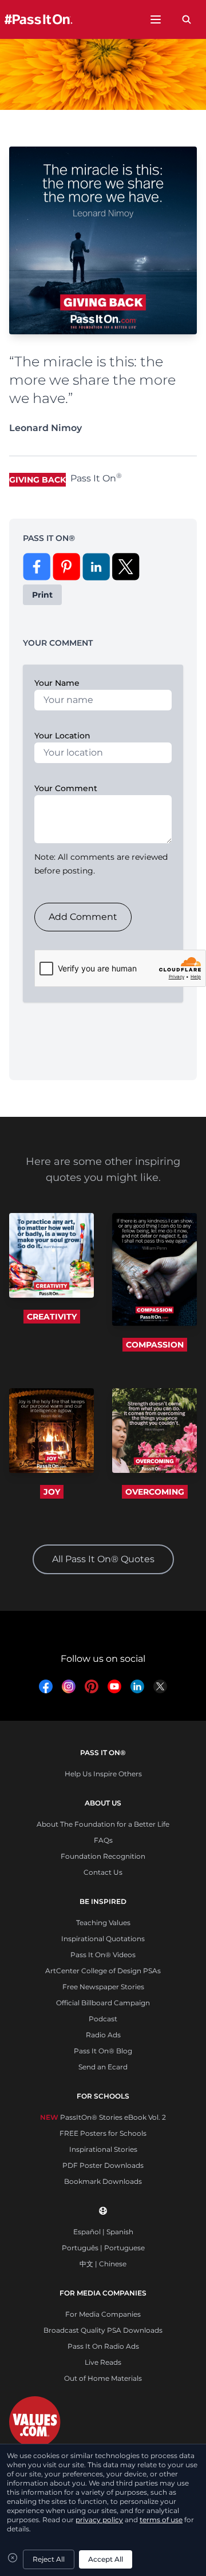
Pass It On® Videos (103, 1955)
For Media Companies (103, 2314)
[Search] (187, 19)
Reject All (49, 2559)
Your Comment (66, 788)
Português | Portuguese (103, 2248)
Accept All (106, 2559)
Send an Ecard (103, 2067)
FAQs (103, 1840)
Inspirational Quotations (103, 1939)
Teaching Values (103, 1923)
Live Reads (103, 2362)
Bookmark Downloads (103, 2181)
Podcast (103, 2019)
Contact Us (103, 1872)
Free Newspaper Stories (103, 1987)
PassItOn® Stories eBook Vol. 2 (103, 2117)
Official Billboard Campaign (103, 2003)
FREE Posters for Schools (103, 2133)
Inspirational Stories (103, 2149)
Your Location (62, 736)
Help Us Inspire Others (103, 1774)
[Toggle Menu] (156, 19)
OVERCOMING (155, 1492)
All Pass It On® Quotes (103, 1559)
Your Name (57, 683)
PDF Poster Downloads (103, 2165)
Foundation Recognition (103, 1856)
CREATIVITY (52, 1317)
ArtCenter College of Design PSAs (103, 1971)
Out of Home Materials (103, 2378)
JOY (52, 1492)
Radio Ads (103, 2035)
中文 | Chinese (103, 2264)
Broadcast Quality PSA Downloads (103, 2330)
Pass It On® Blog (103, 2051)
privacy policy (99, 2520)
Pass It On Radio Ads (103, 2346)
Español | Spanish (103, 2232)
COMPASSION (155, 1345)
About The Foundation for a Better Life (103, 1824)
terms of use (161, 2520)
